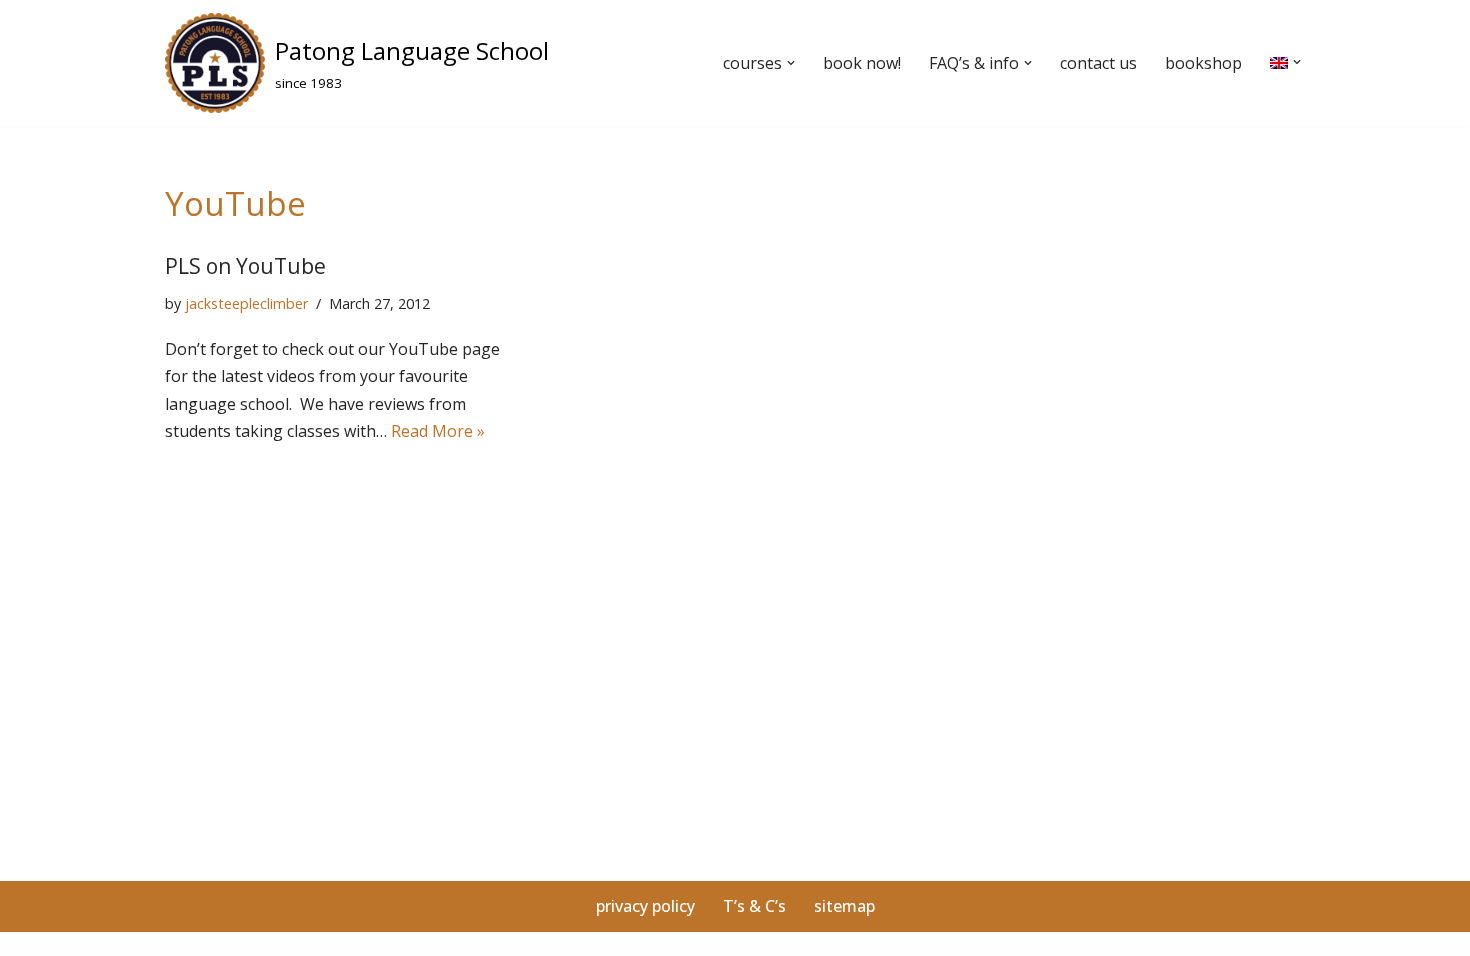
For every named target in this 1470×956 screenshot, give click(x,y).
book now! (862, 63)
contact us (1098, 63)
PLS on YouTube (245, 266)
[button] (791, 63)
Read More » (438, 431)
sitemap (844, 906)
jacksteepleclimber (246, 303)
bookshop (1203, 63)
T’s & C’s (754, 906)
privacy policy (645, 906)
